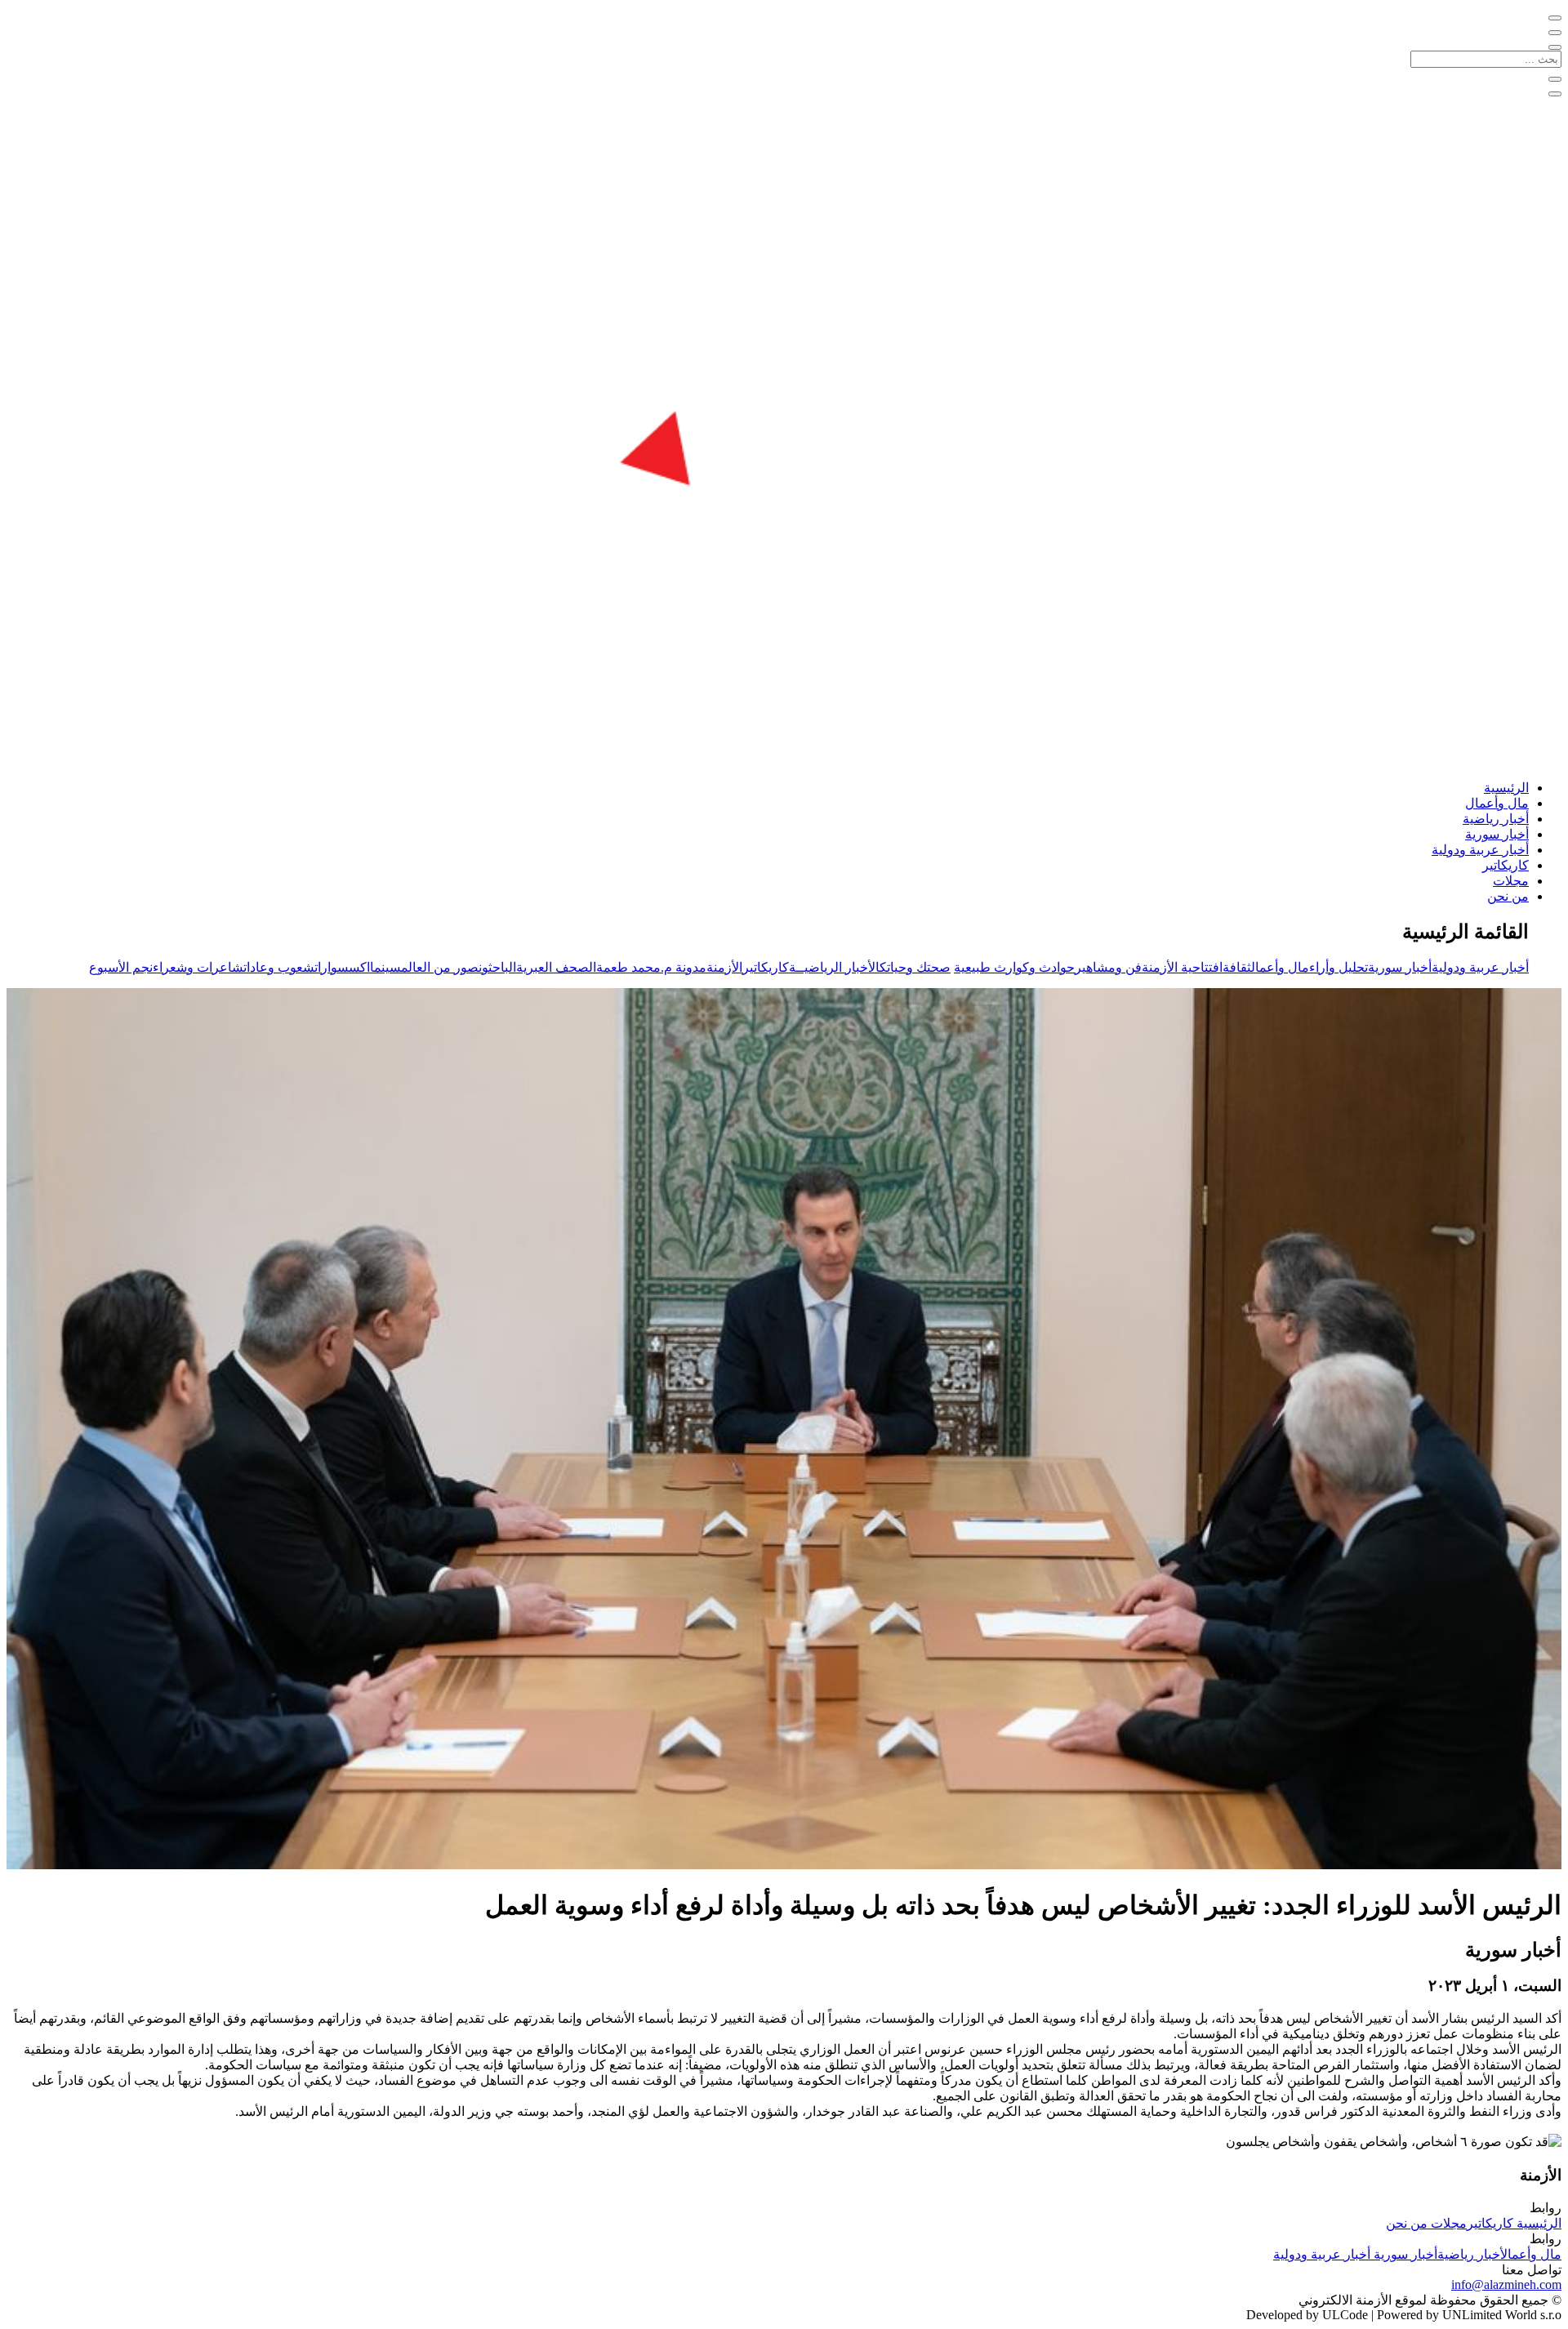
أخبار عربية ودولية (1480, 850)
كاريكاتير (1506, 865)
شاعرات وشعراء (198, 967)
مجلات (1511, 881)
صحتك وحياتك (915, 967)
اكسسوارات (342, 967)
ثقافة (1237, 967)
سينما (385, 967)
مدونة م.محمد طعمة (651, 967)
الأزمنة (724, 967)
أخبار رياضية (1496, 819)
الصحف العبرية (556, 967)
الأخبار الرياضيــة (834, 967)
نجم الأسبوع (121, 967)
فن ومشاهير (1108, 967)
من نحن (1508, 896)
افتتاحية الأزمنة (1182, 967)
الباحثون (497, 967)
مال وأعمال (1497, 803)
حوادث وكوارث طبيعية (1014, 967)
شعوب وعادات (279, 967)
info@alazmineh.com (1506, 2284)
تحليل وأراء (1339, 967)
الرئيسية (1506, 788)
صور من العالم (440, 967)
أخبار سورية (1497, 834)
